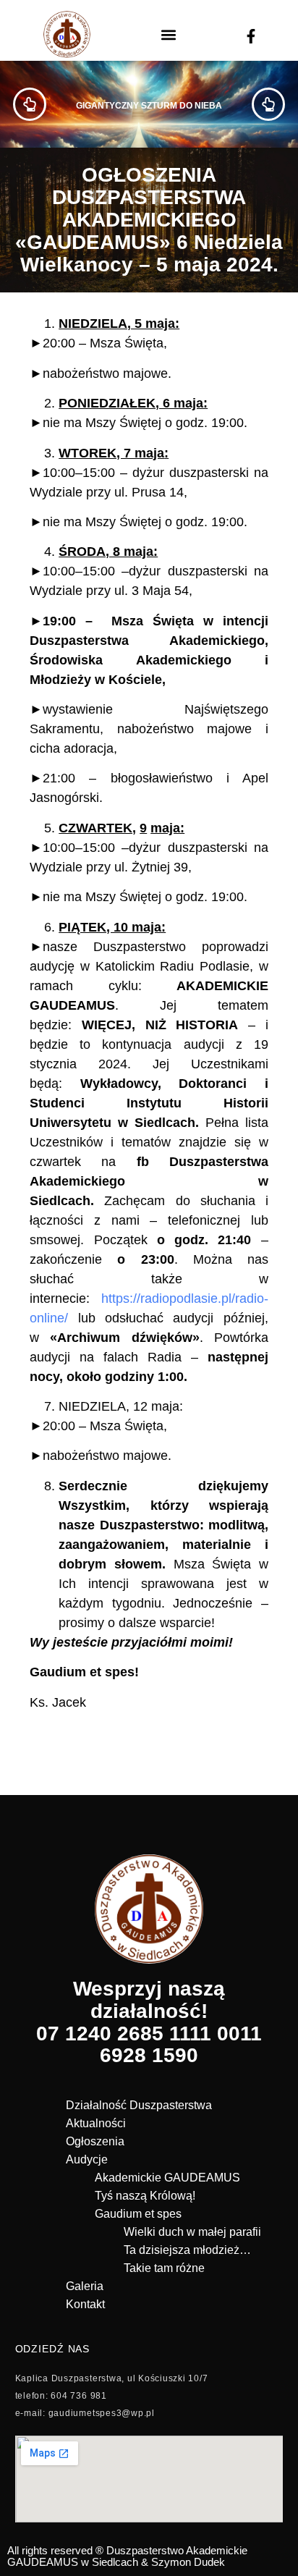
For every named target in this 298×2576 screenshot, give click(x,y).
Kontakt (85, 2304)
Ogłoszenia (95, 2141)
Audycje (87, 2159)
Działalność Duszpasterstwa (139, 2105)
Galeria (85, 2286)
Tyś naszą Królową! (145, 2196)
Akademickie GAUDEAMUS (167, 2178)
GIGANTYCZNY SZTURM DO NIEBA (149, 106)
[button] (169, 34)
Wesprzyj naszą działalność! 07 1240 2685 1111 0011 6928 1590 (149, 2022)
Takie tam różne (164, 2268)
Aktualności (96, 2123)
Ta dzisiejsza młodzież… (187, 2250)
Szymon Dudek (188, 2562)
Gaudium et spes (138, 2214)
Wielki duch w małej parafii (192, 2232)
